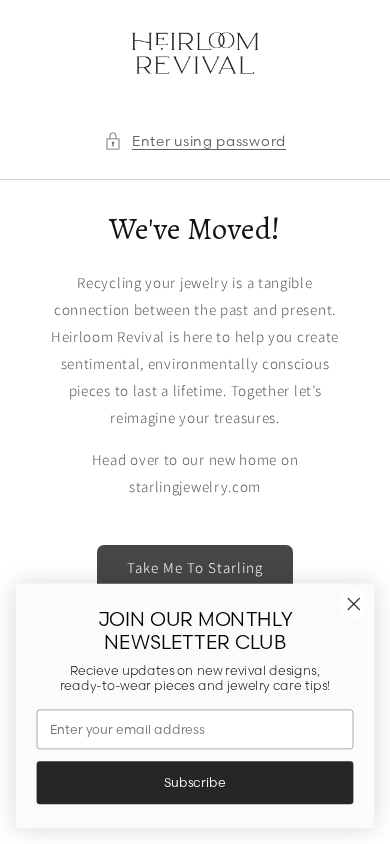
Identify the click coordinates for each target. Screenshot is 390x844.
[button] (195, 141)
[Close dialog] (354, 604)
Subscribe (195, 783)
